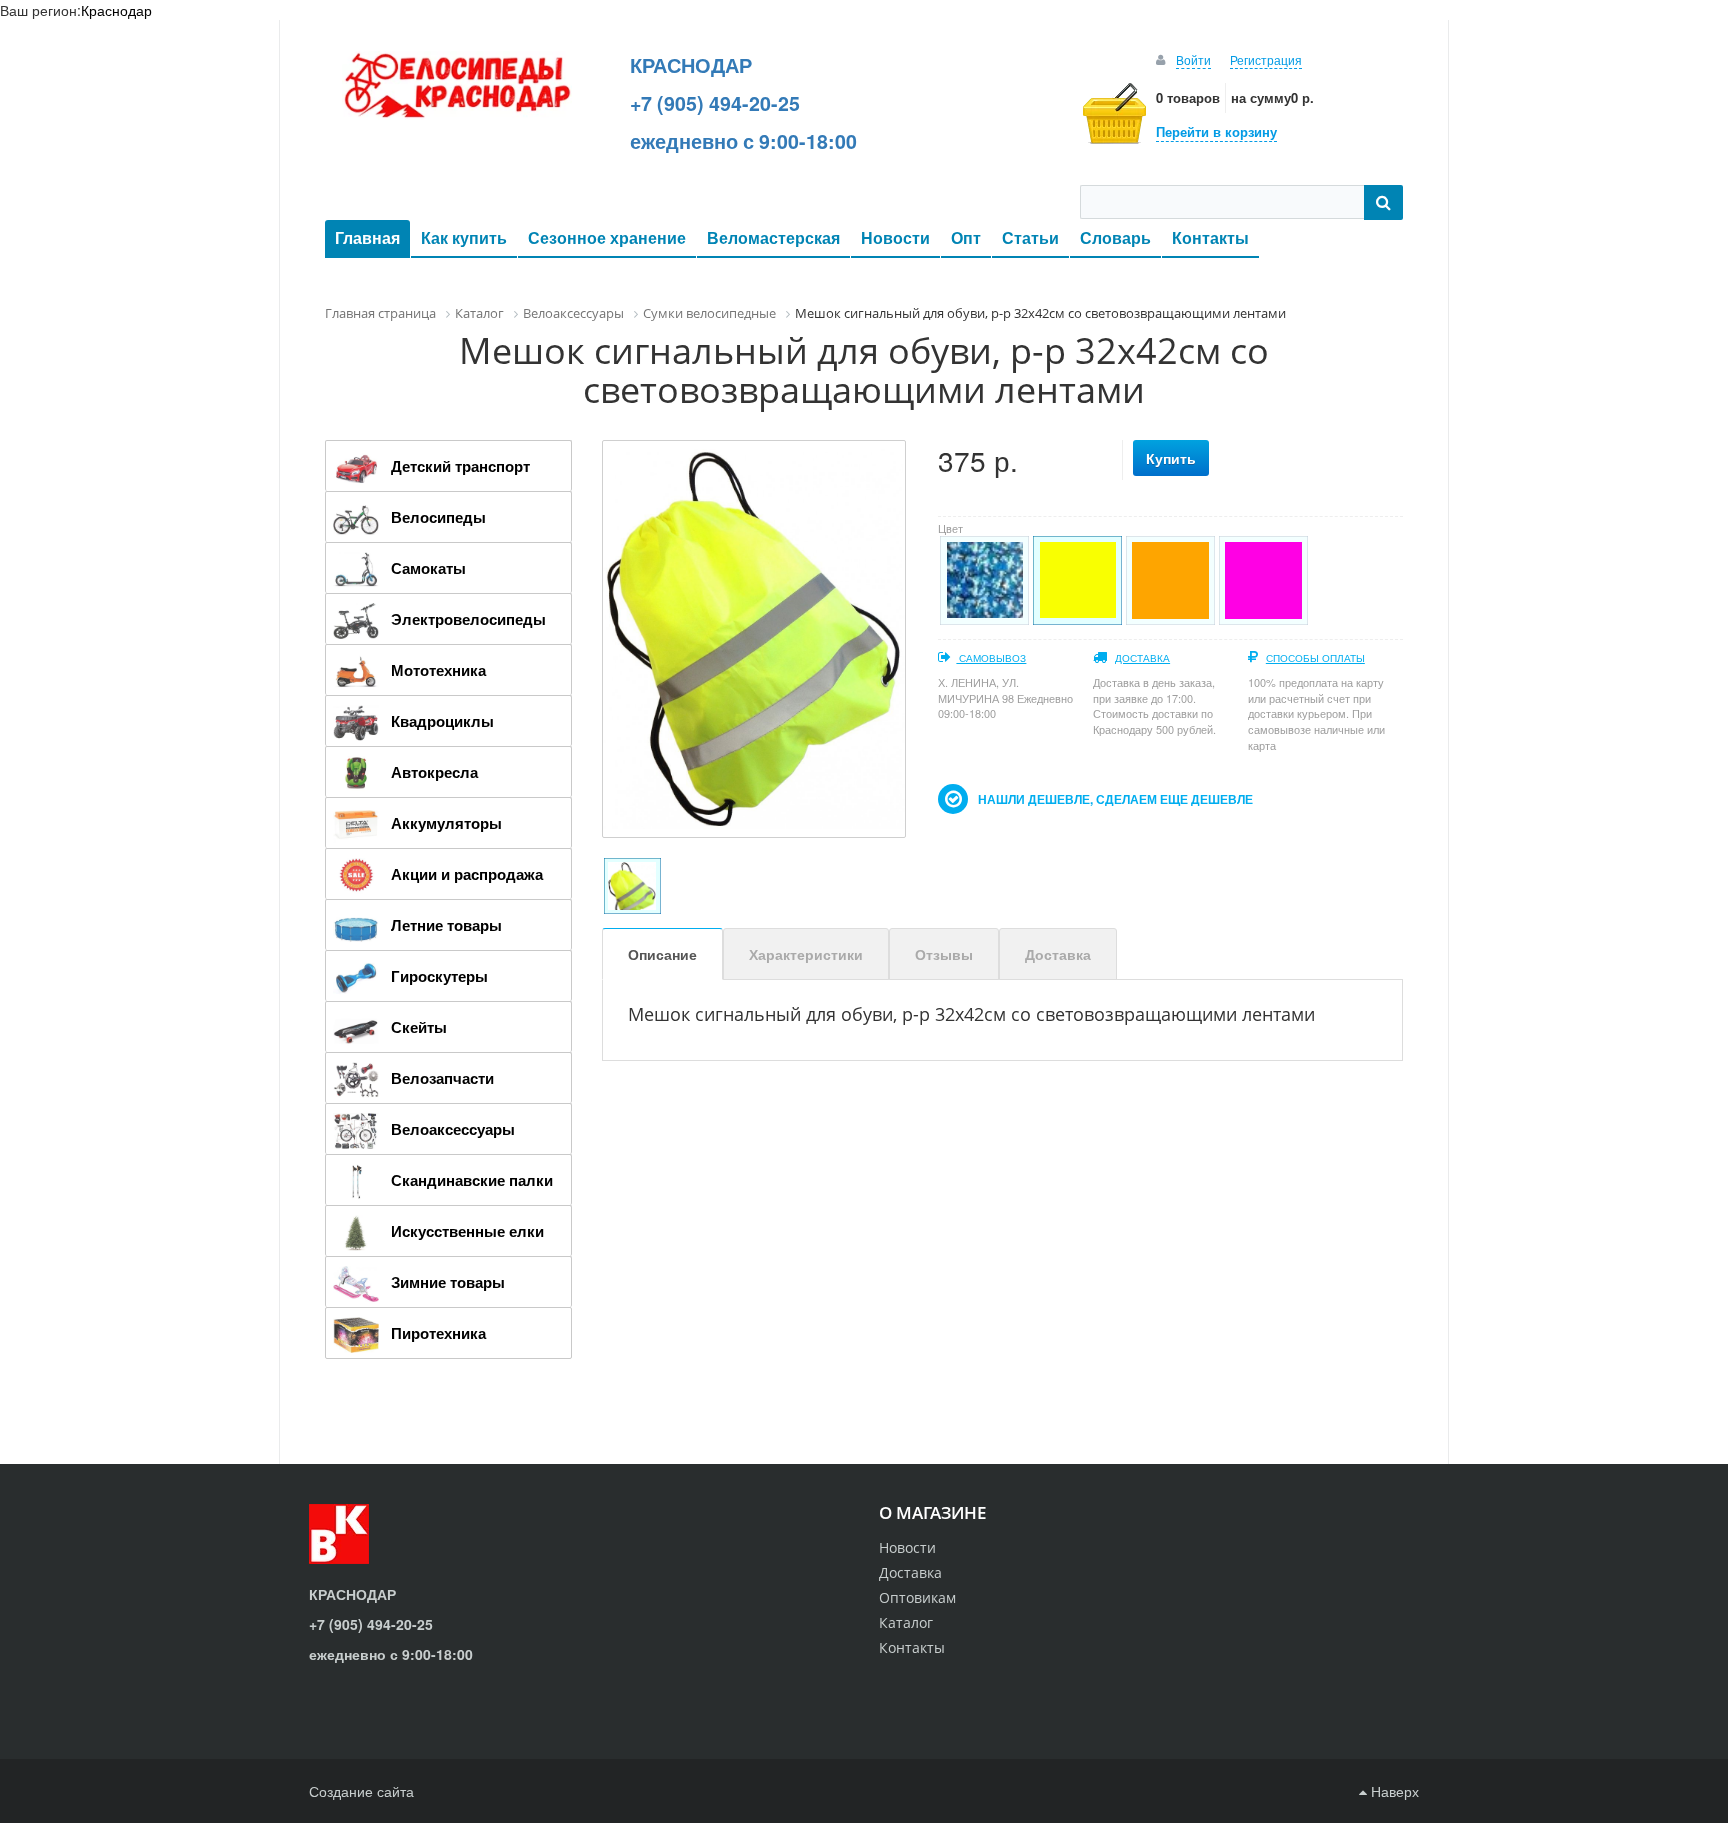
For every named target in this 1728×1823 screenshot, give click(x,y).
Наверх (1393, 1791)
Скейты (419, 1027)
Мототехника (438, 670)
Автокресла (434, 772)
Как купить (464, 237)
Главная (367, 237)
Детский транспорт (460, 466)
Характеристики (806, 954)
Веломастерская (773, 237)
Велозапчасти (442, 1078)
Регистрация (1266, 59)
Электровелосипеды (468, 619)
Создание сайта (361, 1791)
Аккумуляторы (446, 823)
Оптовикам (917, 1597)
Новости (895, 237)
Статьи (1030, 237)
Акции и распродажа (467, 874)
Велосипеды (438, 517)
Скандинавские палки (472, 1180)
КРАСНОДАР (691, 65)
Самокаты (428, 568)
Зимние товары (448, 1282)
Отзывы (944, 954)
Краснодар (116, 10)
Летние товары (446, 925)
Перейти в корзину (1216, 131)
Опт (966, 237)
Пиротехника (438, 1333)
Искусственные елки (467, 1231)
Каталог (906, 1622)
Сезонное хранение (607, 237)
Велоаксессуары (453, 1129)
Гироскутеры (439, 976)
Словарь (1115, 237)
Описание (662, 954)
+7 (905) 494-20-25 (715, 103)
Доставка (1142, 658)
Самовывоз (991, 658)
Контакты (1210, 237)
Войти (1193, 59)
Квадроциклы (442, 721)
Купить (1171, 458)
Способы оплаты (1315, 658)
